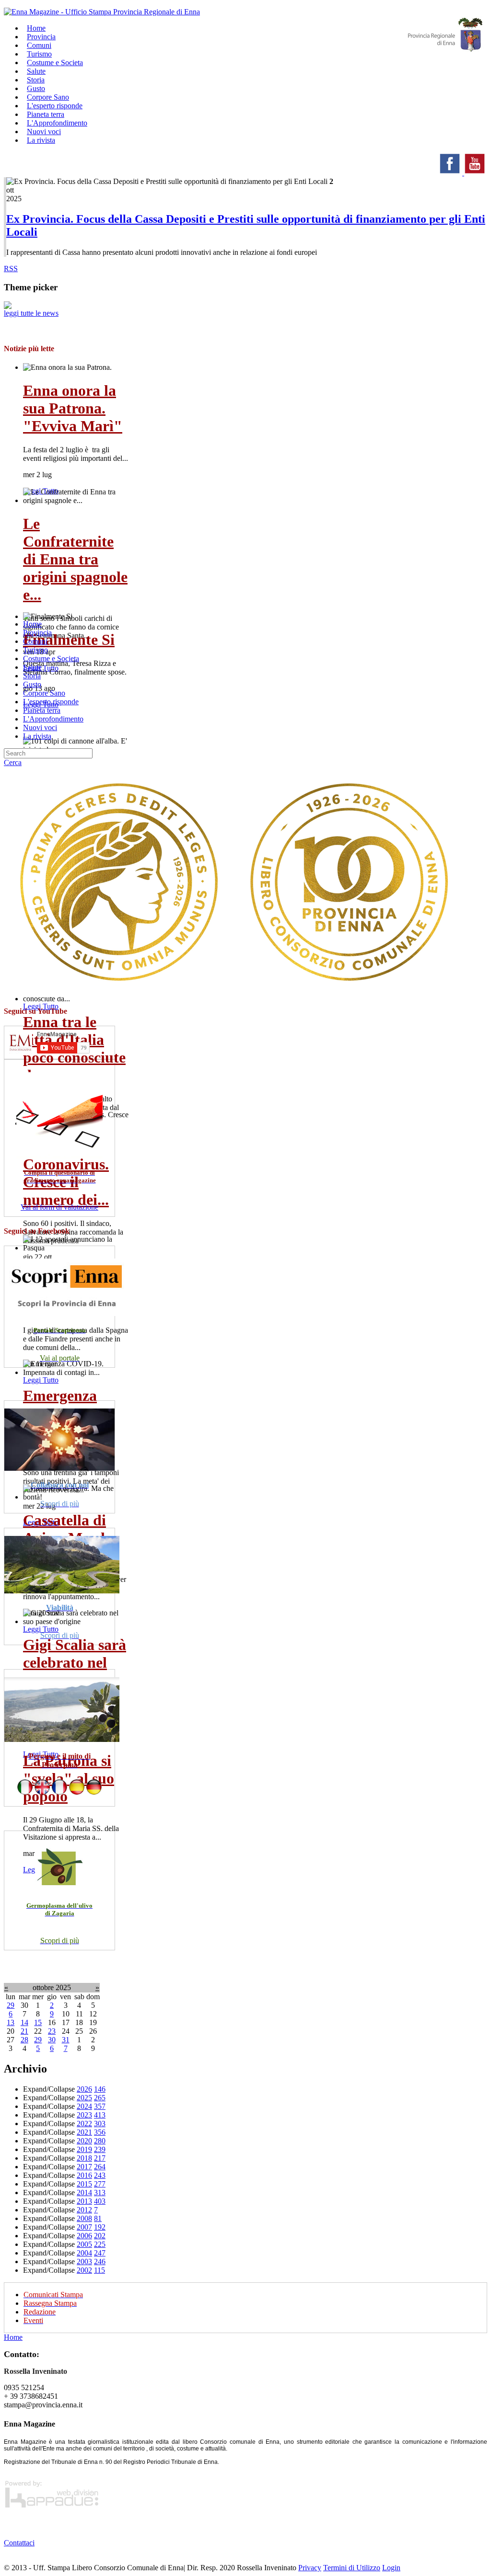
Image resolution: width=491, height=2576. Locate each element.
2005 (84, 2244)
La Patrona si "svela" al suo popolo (69, 1778)
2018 (84, 2158)
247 (100, 2253)
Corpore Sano (44, 693)
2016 (84, 2175)
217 (100, 2158)
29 (11, 2005)
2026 (84, 2089)
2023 (84, 2115)
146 (100, 2089)
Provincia (37, 633)
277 (100, 2184)
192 (100, 2227)
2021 (84, 2132)
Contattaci (19, 2543)
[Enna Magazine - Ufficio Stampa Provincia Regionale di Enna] (102, 12)
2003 (84, 2261)
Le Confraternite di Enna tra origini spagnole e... (75, 559)
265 (100, 2098)
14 (24, 2022)
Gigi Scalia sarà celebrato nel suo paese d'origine (75, 1671)
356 (100, 2132)
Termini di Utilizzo (352, 2568)
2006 (84, 2236)
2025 (84, 2098)
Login (391, 2568)
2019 (84, 2149)
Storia (32, 676)
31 (66, 2040)
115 (99, 2270)
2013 (84, 2201)
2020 (84, 2141)
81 (98, 2218)
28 (24, 2040)
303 (100, 2124)
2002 (84, 2270)
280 (100, 2141)
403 (100, 2201)
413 (100, 2115)
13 (11, 2022)
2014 (84, 2192)
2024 (84, 2106)
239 (100, 2149)
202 (100, 2236)
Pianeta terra (42, 710)
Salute (32, 667)
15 (38, 2022)
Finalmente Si (69, 640)
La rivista (41, 140)
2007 (84, 2227)
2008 (84, 2218)
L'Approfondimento (53, 719)
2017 (84, 2167)
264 (100, 2167)
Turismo (35, 650)
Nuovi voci (40, 727)
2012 (84, 2210)
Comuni (35, 641)
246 (100, 2261)
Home (32, 624)
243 (100, 2175)
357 (100, 2106)
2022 (84, 2124)
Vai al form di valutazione (59, 1207)
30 (52, 2040)
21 (24, 2031)
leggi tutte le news (31, 313)
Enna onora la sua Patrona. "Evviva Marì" (73, 408)
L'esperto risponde (51, 702)
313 (100, 2192)
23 (52, 2031)
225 (100, 2244)
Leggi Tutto (41, 1006)
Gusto (32, 684)
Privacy (310, 2568)
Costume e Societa (55, 63)
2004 (84, 2253)
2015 (84, 2184)
